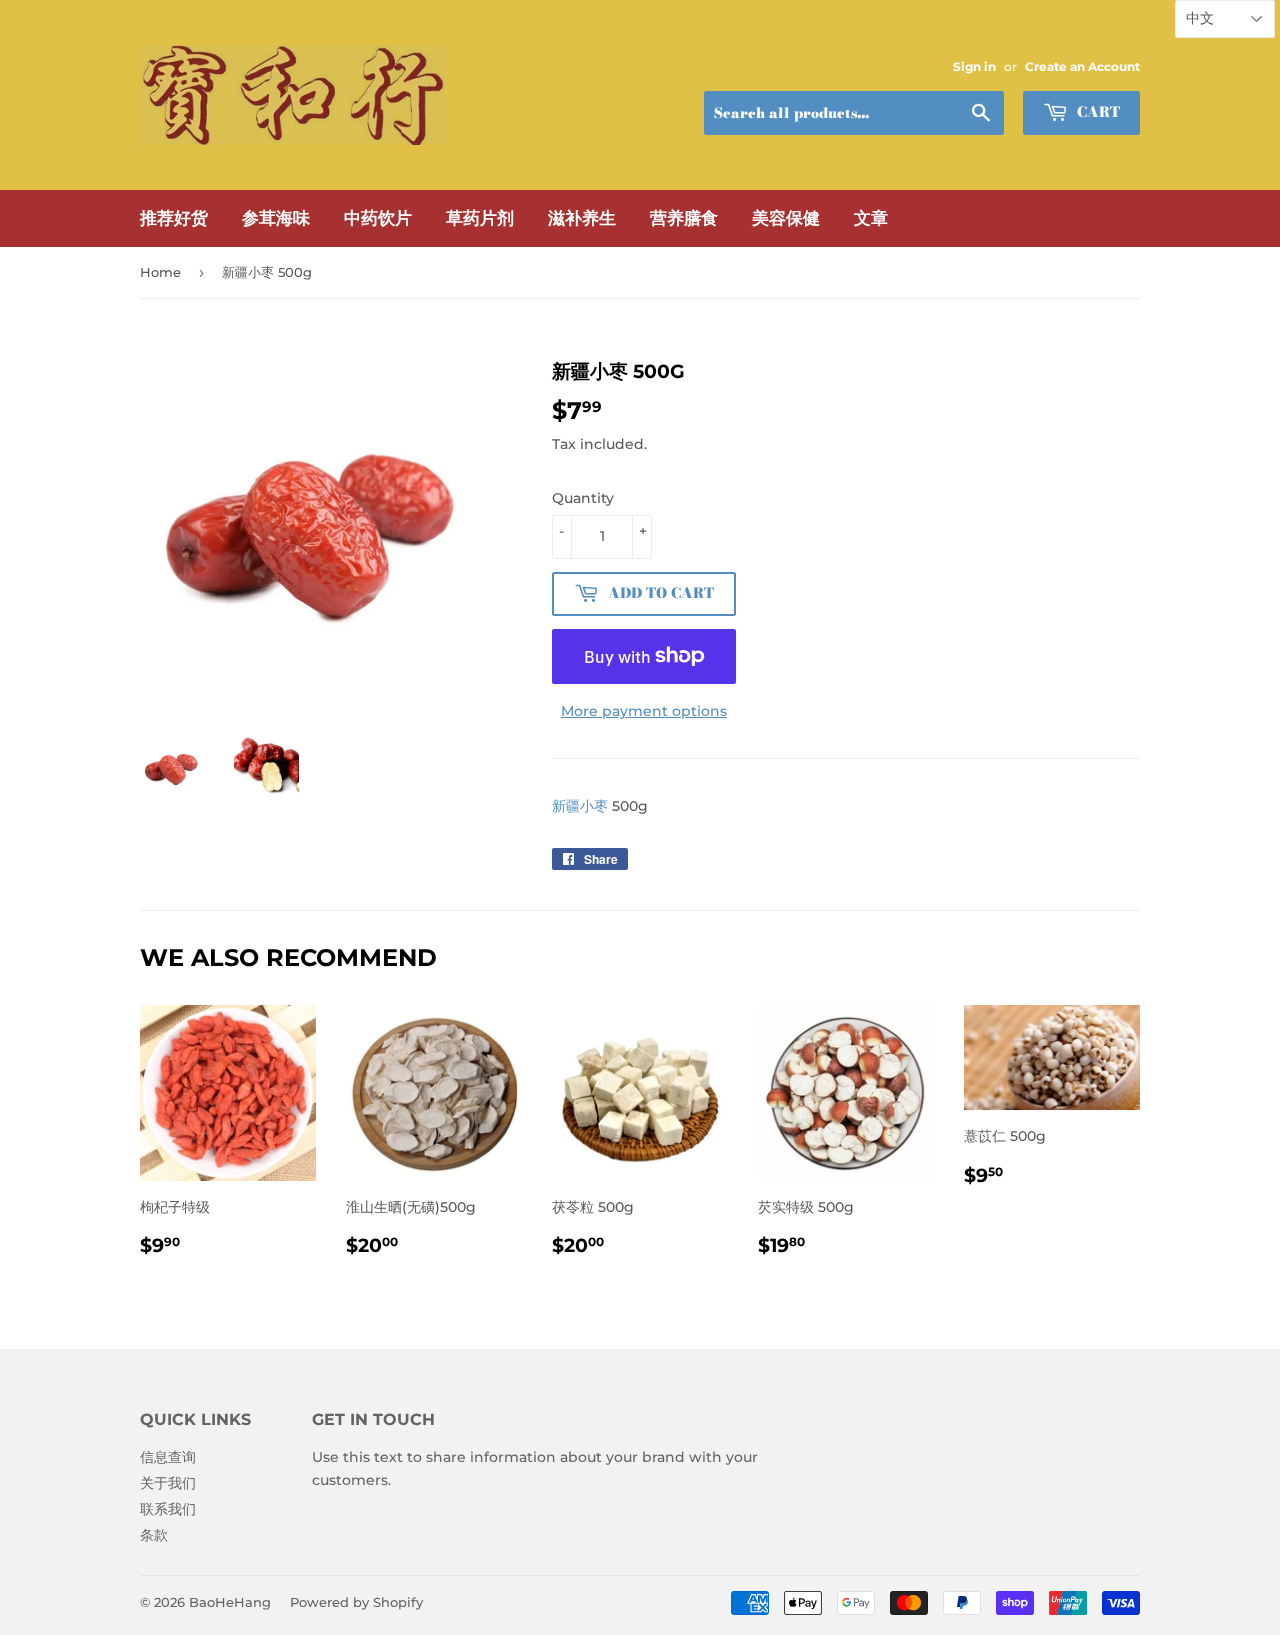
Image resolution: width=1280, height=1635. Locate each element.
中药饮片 (378, 218)
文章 (871, 218)
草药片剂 (480, 218)
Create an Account (1082, 66)
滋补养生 (582, 218)
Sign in (974, 66)
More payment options (644, 711)
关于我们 (168, 1483)
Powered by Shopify (356, 1602)
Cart (1096, 112)
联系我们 (168, 1509)
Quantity (583, 498)
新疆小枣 (580, 806)
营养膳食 (684, 218)
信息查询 (168, 1457)
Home (160, 272)
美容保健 (786, 218)
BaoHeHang (230, 1602)
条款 (154, 1535)
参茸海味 (276, 218)
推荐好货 (174, 218)
